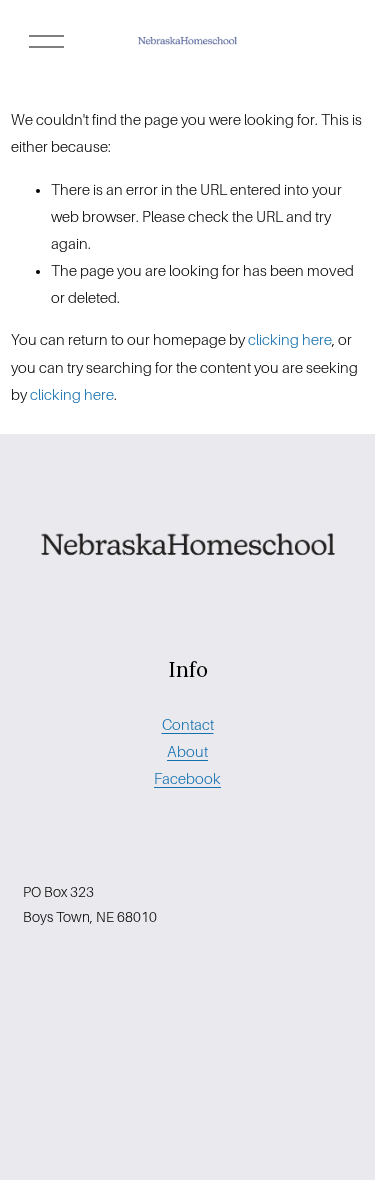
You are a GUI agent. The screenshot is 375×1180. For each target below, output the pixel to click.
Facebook (187, 779)
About (187, 752)
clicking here (290, 340)
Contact (188, 725)
